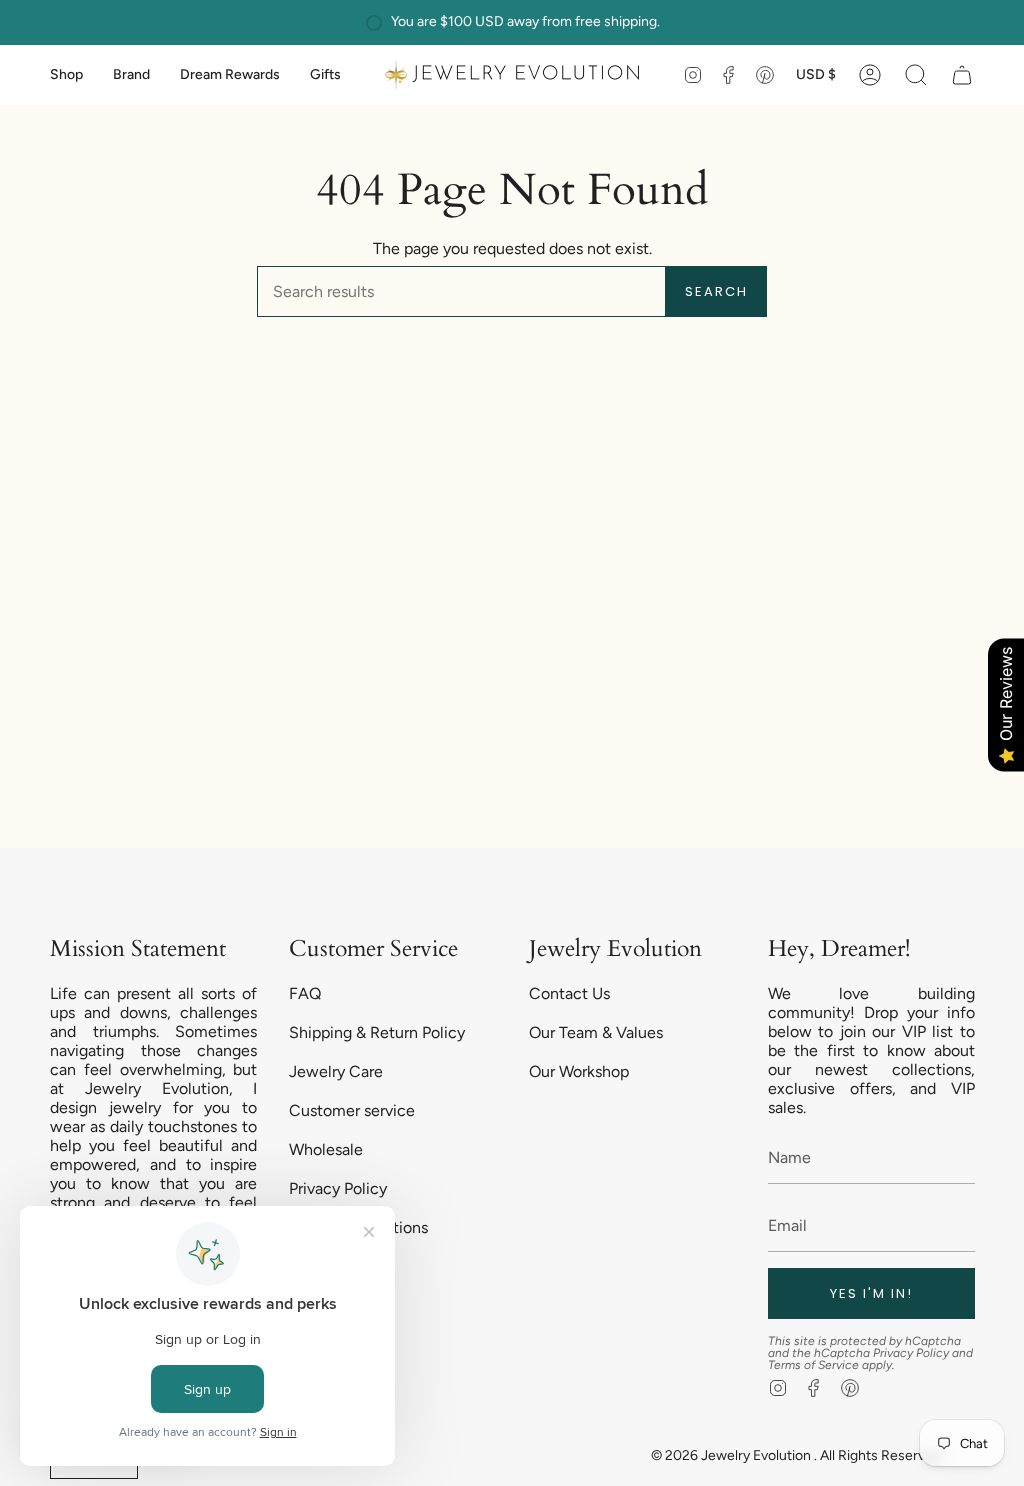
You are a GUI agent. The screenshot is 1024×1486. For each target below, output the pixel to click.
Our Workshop (579, 1071)
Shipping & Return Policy (377, 1032)
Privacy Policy (338, 1188)
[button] (66, 75)
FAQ (305, 993)
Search (716, 291)
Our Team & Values (596, 1032)
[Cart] (962, 75)
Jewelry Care (336, 1071)
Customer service (352, 1110)
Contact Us (569, 993)
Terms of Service (813, 1365)
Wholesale (326, 1149)
